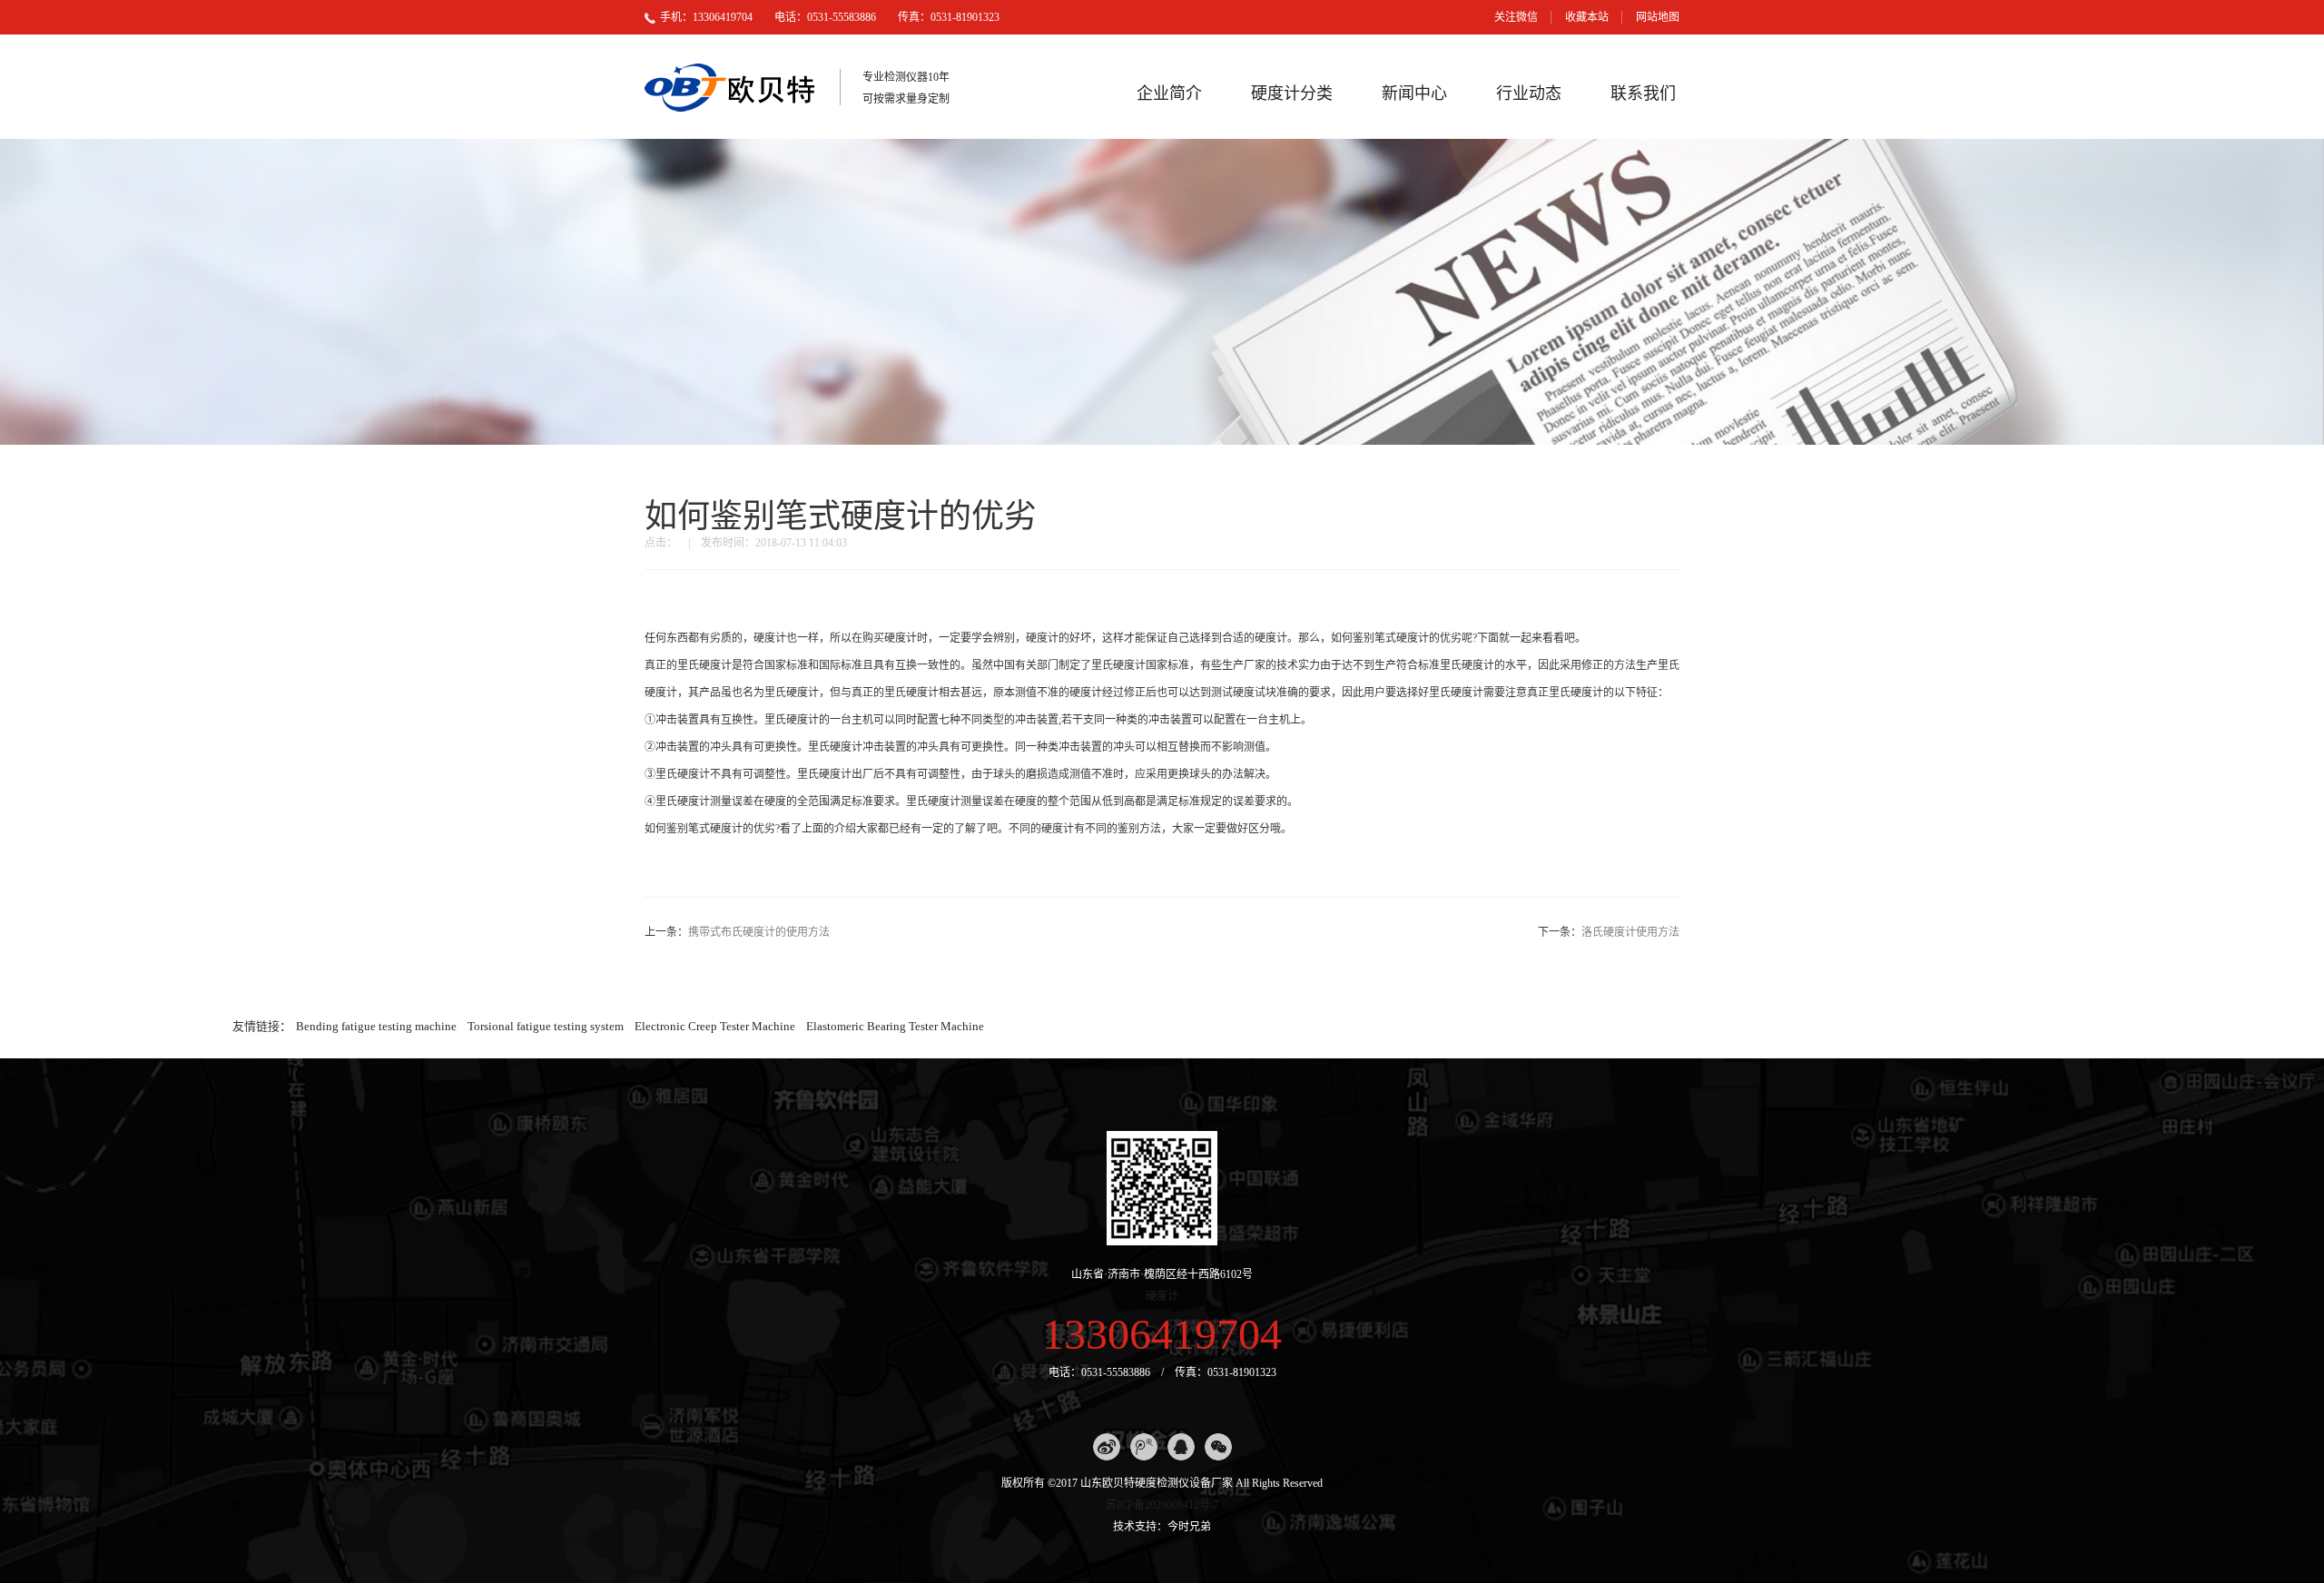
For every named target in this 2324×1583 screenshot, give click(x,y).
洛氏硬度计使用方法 (1630, 932)
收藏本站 (1587, 17)
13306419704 (1162, 1334)
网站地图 (1658, 17)
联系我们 (1643, 93)
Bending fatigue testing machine (376, 1026)
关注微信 (1516, 17)
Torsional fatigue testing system (546, 1026)
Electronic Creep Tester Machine (715, 1026)
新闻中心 (1414, 93)
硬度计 (1162, 1296)
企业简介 (1169, 93)
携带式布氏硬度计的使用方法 (759, 932)
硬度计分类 (1292, 93)
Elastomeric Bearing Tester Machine (895, 1026)
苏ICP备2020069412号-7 (1162, 1505)
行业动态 (1529, 93)
